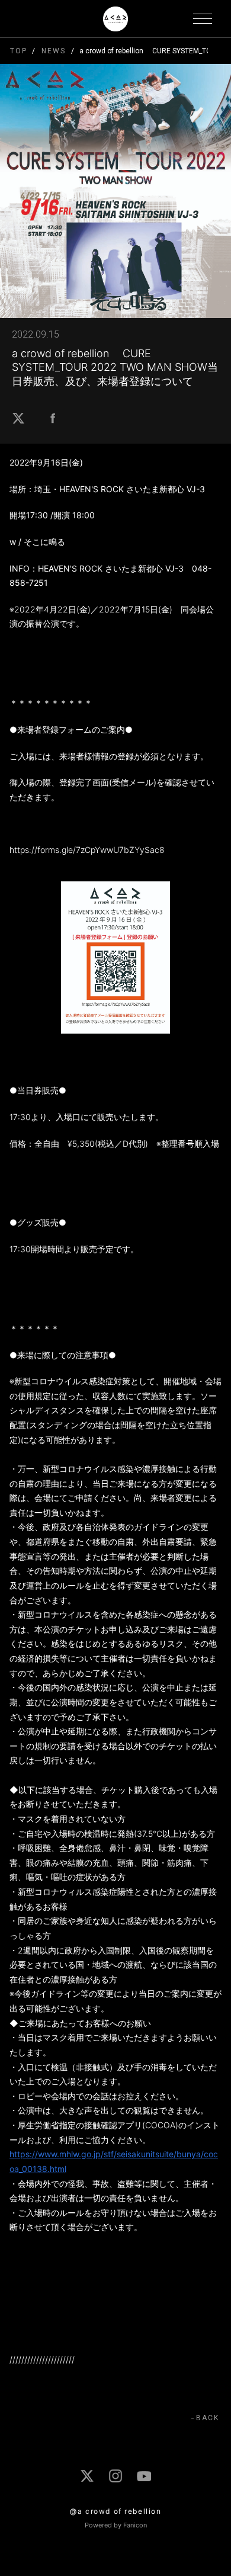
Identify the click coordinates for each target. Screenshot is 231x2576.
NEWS (53, 51)
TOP (19, 51)
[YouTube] (144, 2476)
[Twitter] (87, 2476)
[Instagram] (115, 2476)
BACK (208, 2418)
